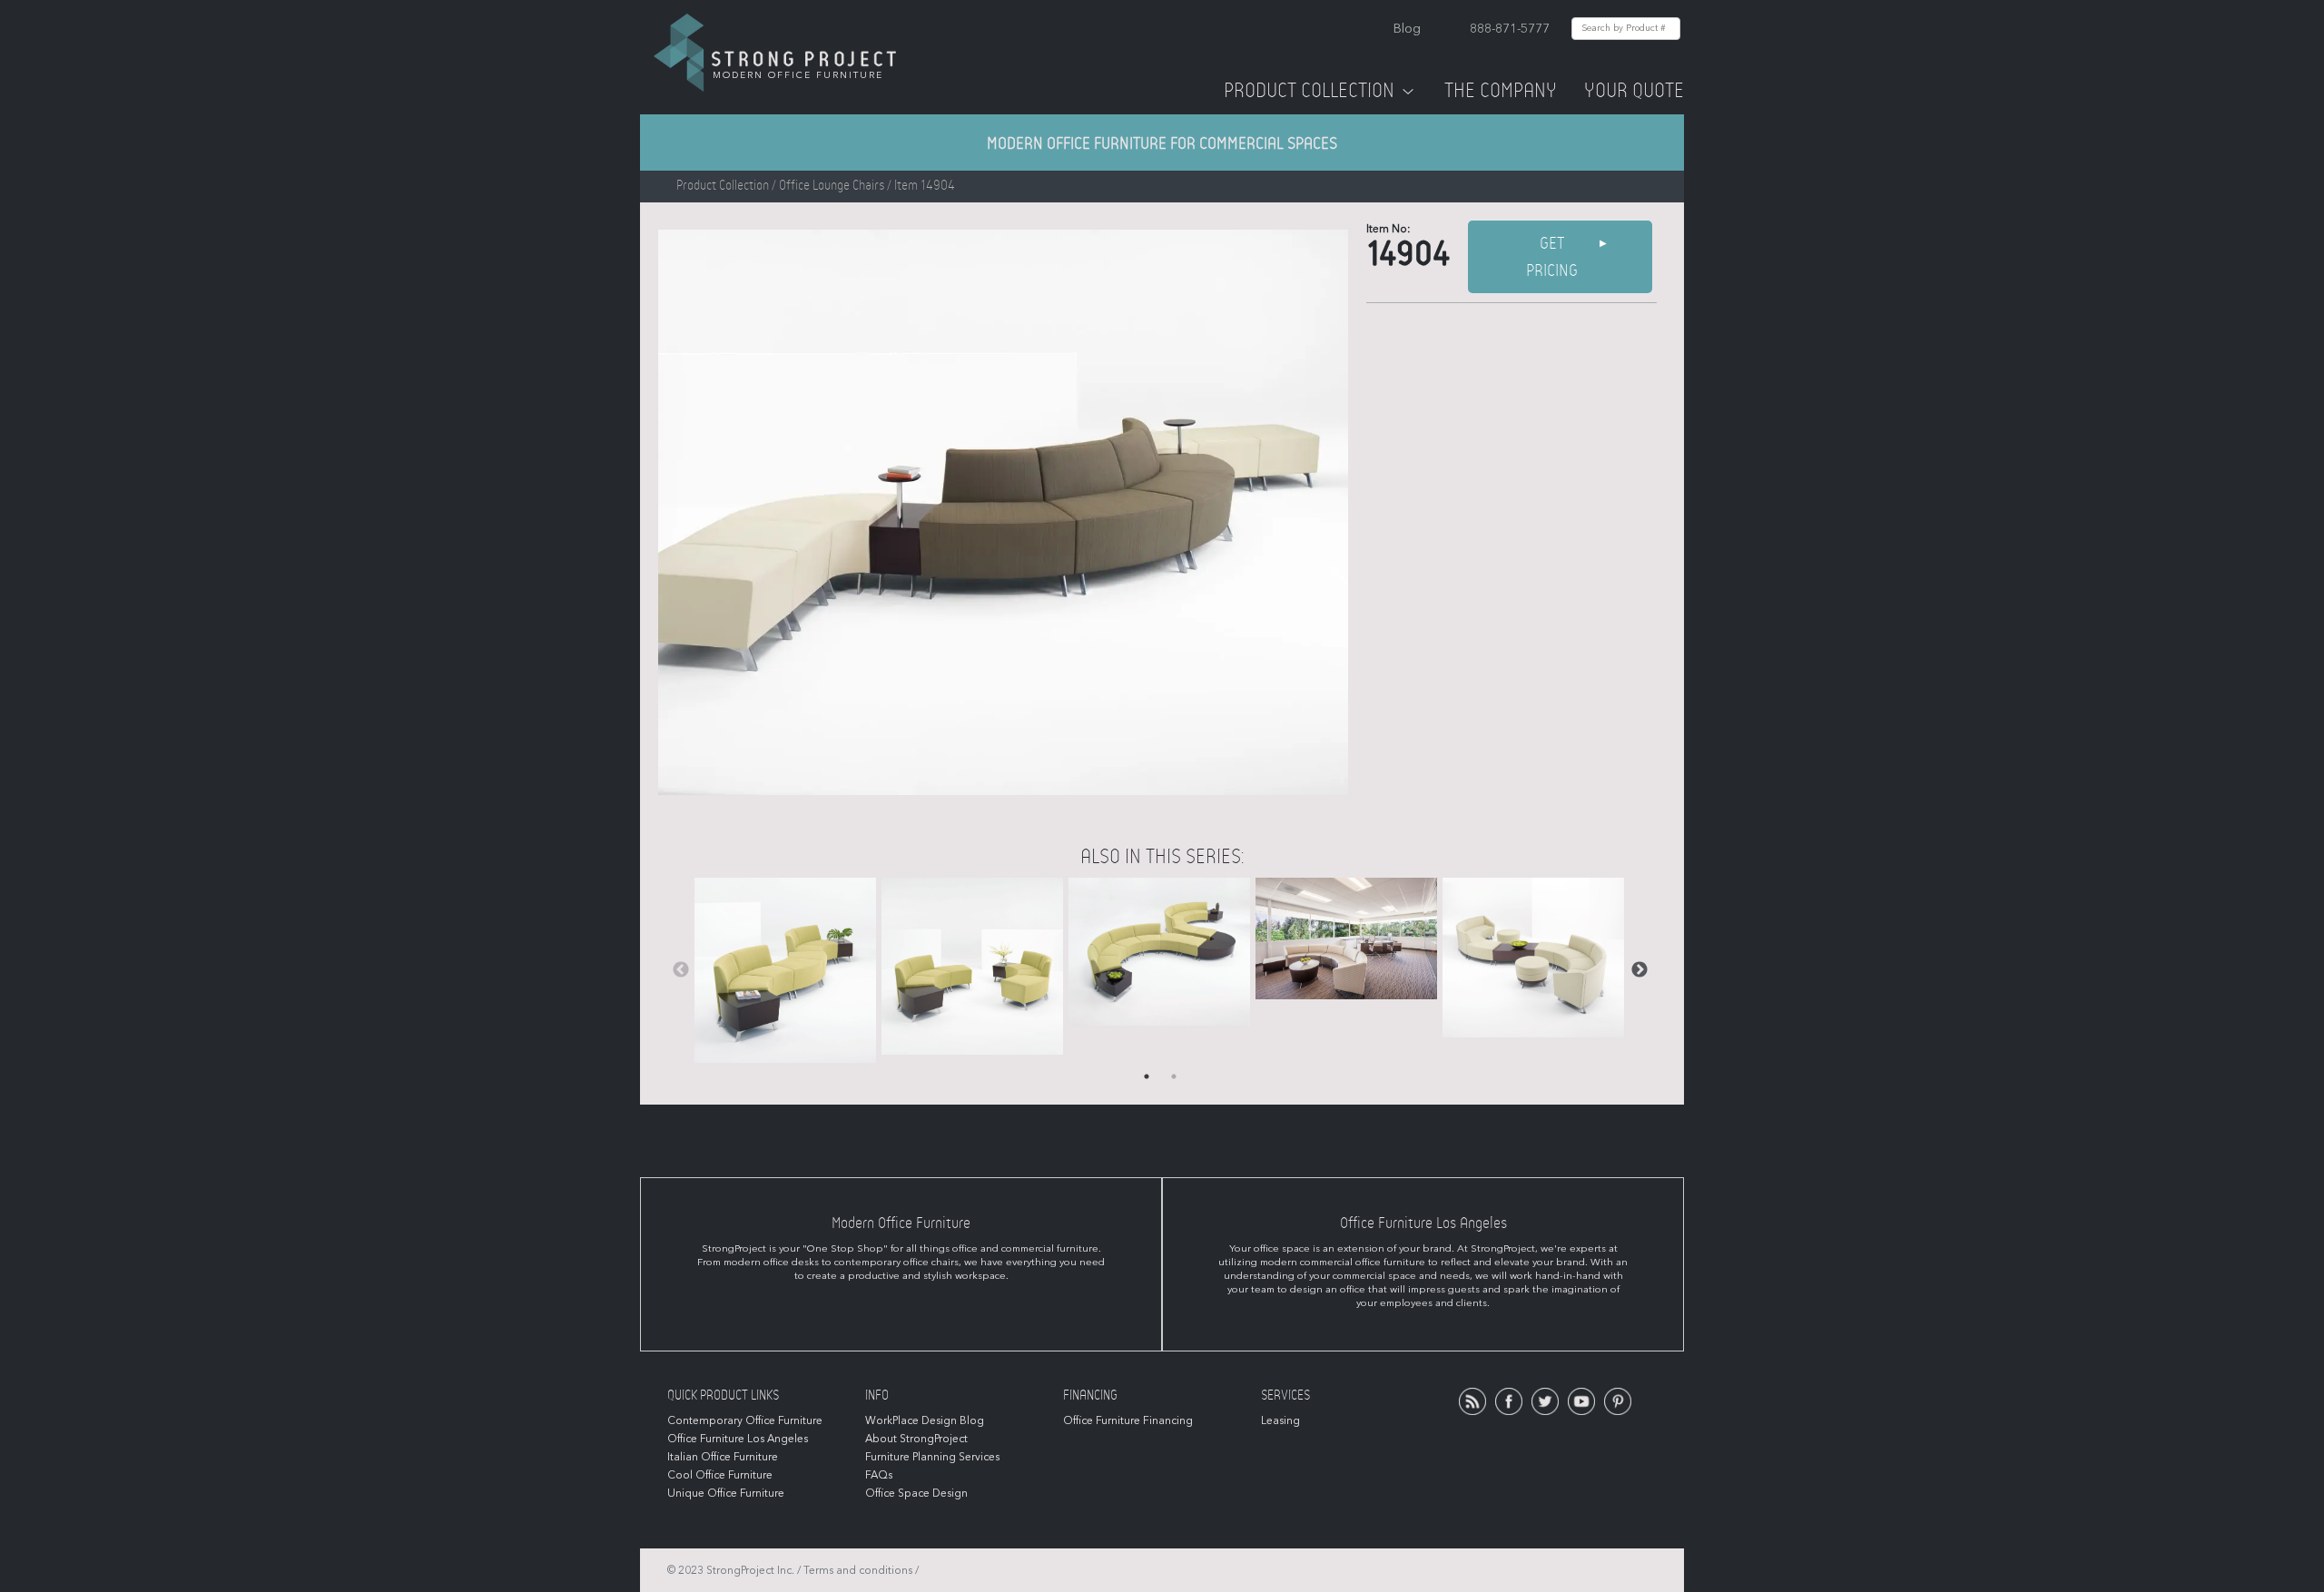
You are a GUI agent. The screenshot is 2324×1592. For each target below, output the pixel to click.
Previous (681, 970)
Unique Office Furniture (726, 1493)
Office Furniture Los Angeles (738, 1439)
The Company (1501, 91)
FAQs (879, 1475)
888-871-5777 (1510, 29)
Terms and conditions (858, 1570)
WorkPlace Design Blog (925, 1420)
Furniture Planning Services (932, 1457)
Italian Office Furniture (723, 1457)
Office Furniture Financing (1128, 1420)
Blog (1407, 29)
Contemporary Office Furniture (745, 1420)
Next (1640, 970)
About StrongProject (916, 1439)
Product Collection (1309, 91)
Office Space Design (916, 1493)
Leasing (1280, 1420)
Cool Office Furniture (720, 1475)
